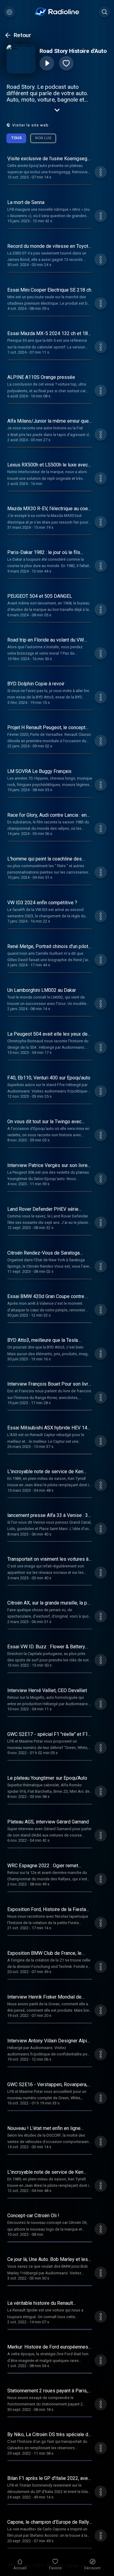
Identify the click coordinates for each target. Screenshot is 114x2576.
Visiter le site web (30, 125)
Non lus (43, 138)
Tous (16, 138)
